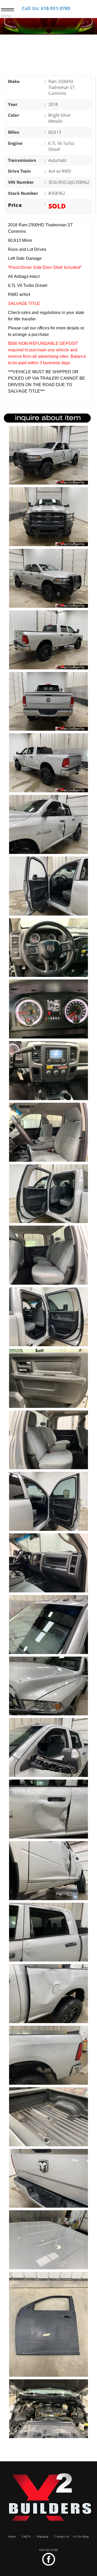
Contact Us (62, 2537)
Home (12, 2537)
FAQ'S (26, 2537)
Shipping (42, 2537)
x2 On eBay (81, 2537)
